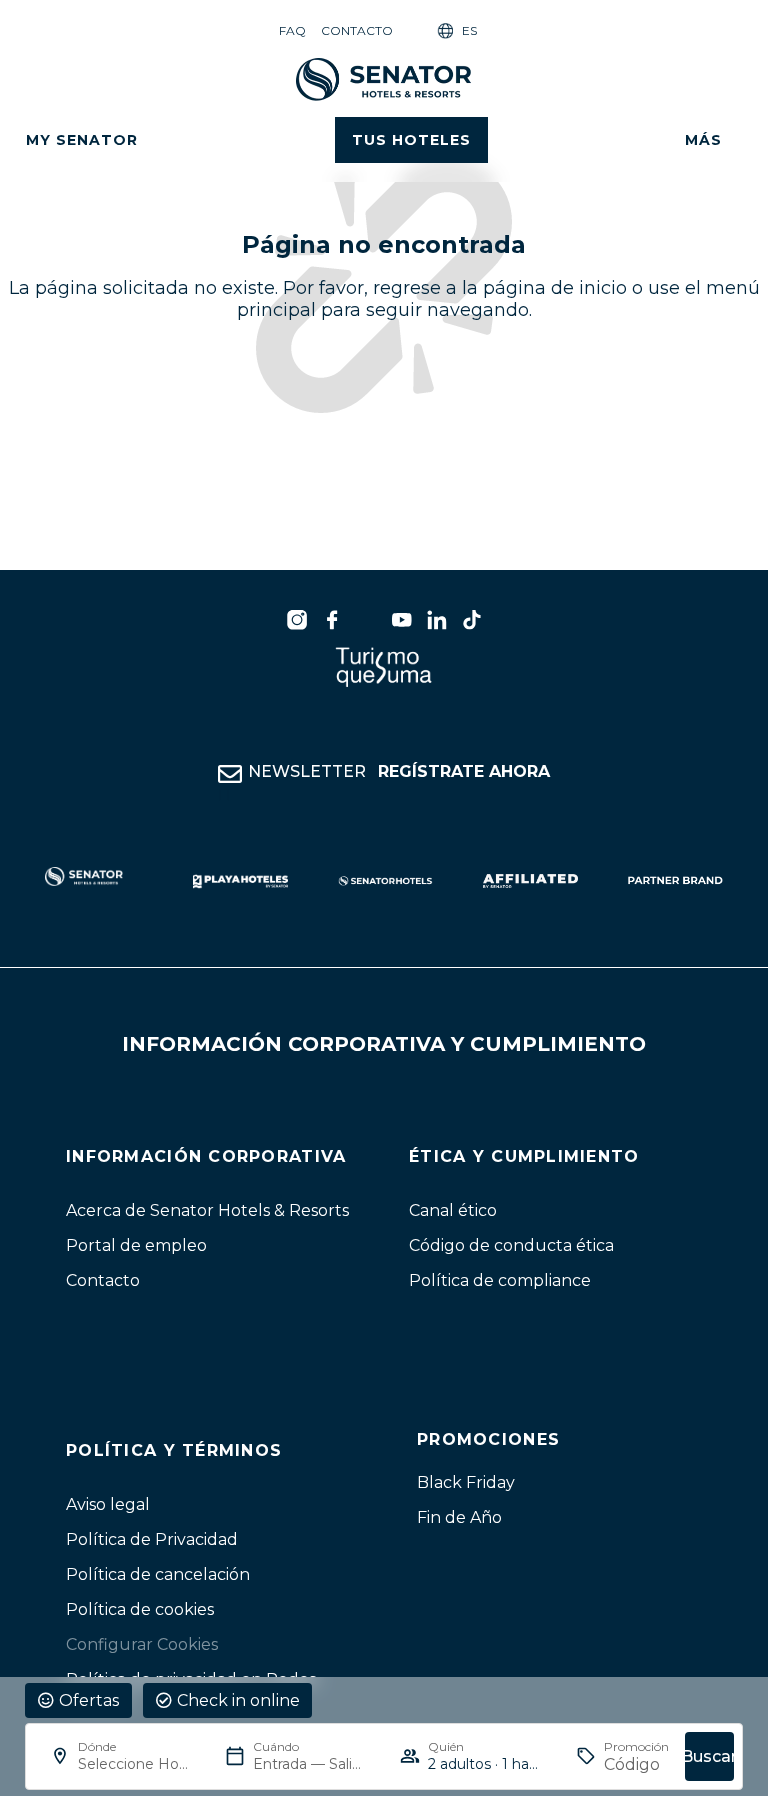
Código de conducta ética (511, 1245)
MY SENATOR (82, 140)
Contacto (357, 30)
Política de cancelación (158, 1574)
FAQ (292, 30)
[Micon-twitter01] (367, 620)
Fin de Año (459, 1517)
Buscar (709, 1756)
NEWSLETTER (399, 771)
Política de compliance (500, 1280)
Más (703, 140)
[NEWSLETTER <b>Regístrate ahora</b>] (230, 774)
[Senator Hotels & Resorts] (297, 620)
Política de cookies (140, 1609)
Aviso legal (108, 1504)
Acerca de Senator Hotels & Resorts (207, 1210)
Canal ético (453, 1210)
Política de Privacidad (152, 1539)
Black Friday (466, 1482)
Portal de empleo (136, 1245)
